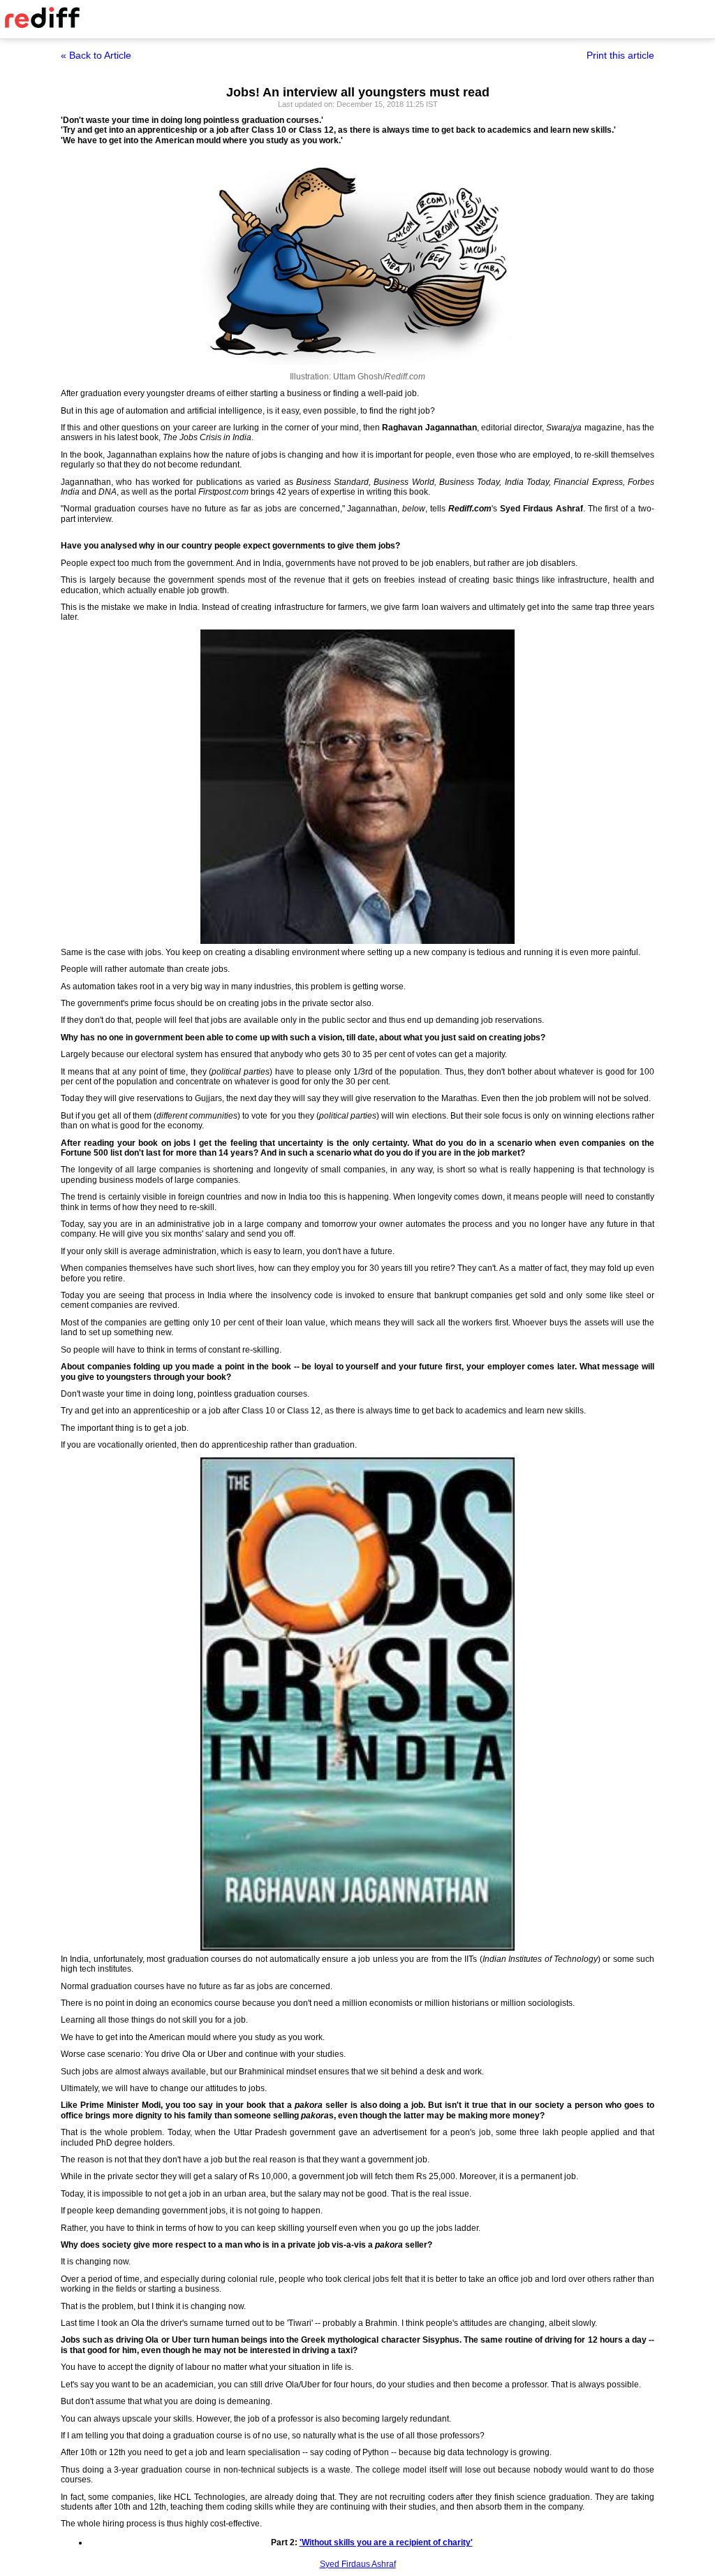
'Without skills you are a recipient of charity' (386, 2542)
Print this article (620, 55)
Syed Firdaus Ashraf (358, 2564)
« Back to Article (96, 55)
